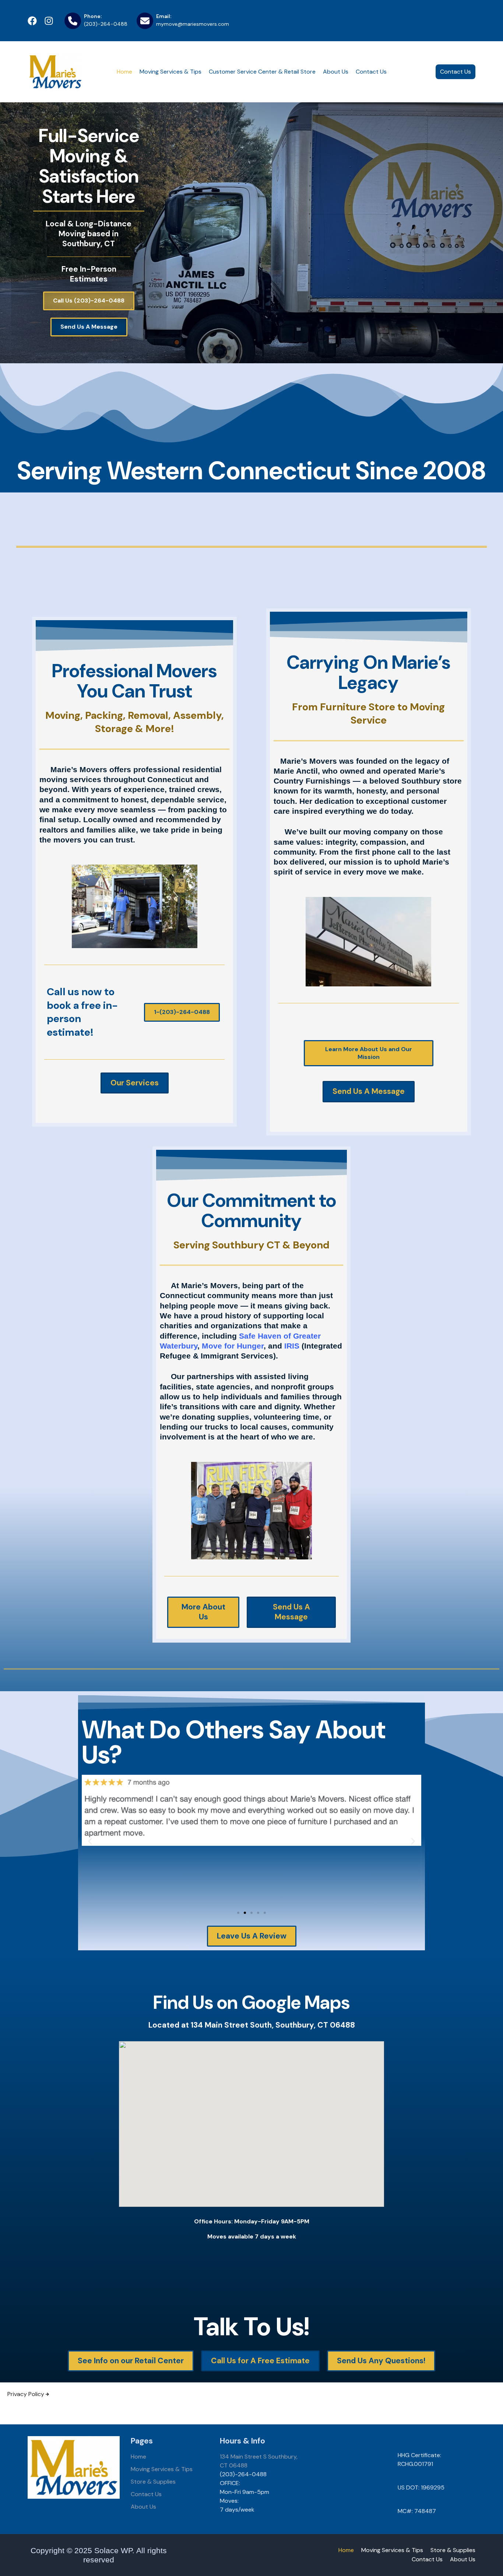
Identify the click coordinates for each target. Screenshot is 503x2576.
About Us (336, 72)
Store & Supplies (153, 2482)
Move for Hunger (233, 1346)
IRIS (292, 1346)
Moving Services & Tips (170, 72)
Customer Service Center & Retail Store (262, 72)
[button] (90, 1841)
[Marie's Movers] (55, 72)
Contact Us (371, 72)
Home (124, 72)
